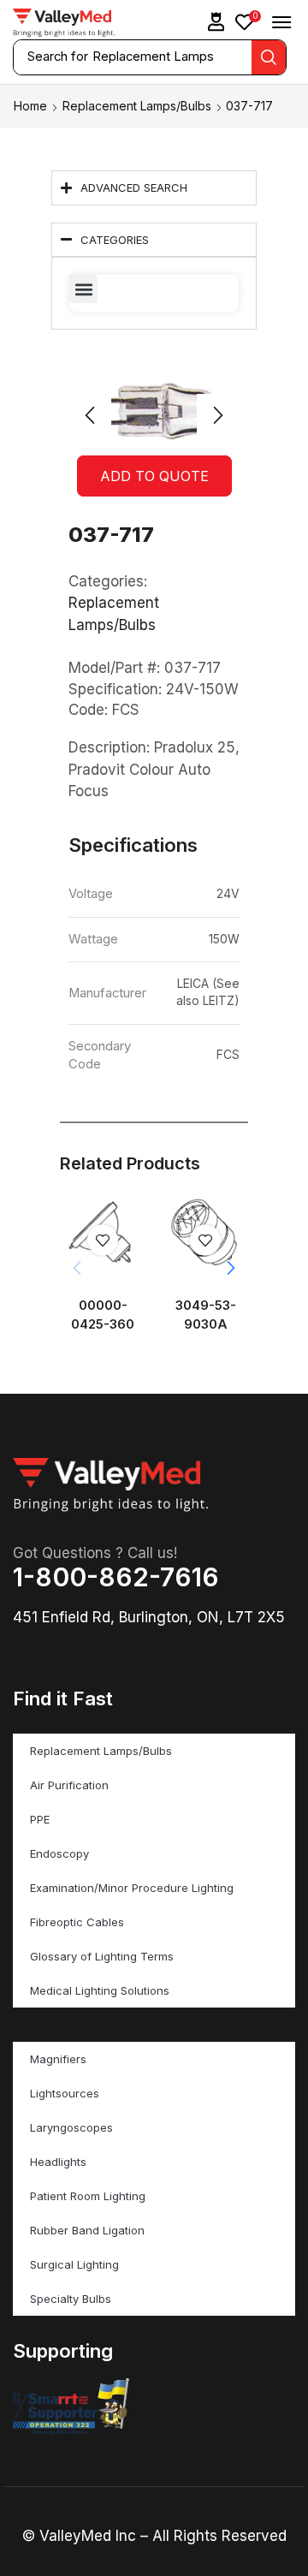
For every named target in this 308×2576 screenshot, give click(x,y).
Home (30, 106)
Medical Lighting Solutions (100, 1990)
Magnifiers (58, 2059)
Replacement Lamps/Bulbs (137, 106)
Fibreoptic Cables (77, 1922)
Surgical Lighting (74, 2264)
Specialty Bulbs (71, 2299)
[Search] (269, 57)
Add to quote (154, 476)
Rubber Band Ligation (87, 2230)
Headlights (58, 2162)
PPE (40, 1819)
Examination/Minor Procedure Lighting (132, 1888)
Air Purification (69, 1785)
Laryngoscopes (71, 2127)
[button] (216, 22)
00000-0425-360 (103, 1315)
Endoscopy (59, 1853)
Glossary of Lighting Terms (102, 1956)
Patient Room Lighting (88, 2196)
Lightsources (65, 2093)
